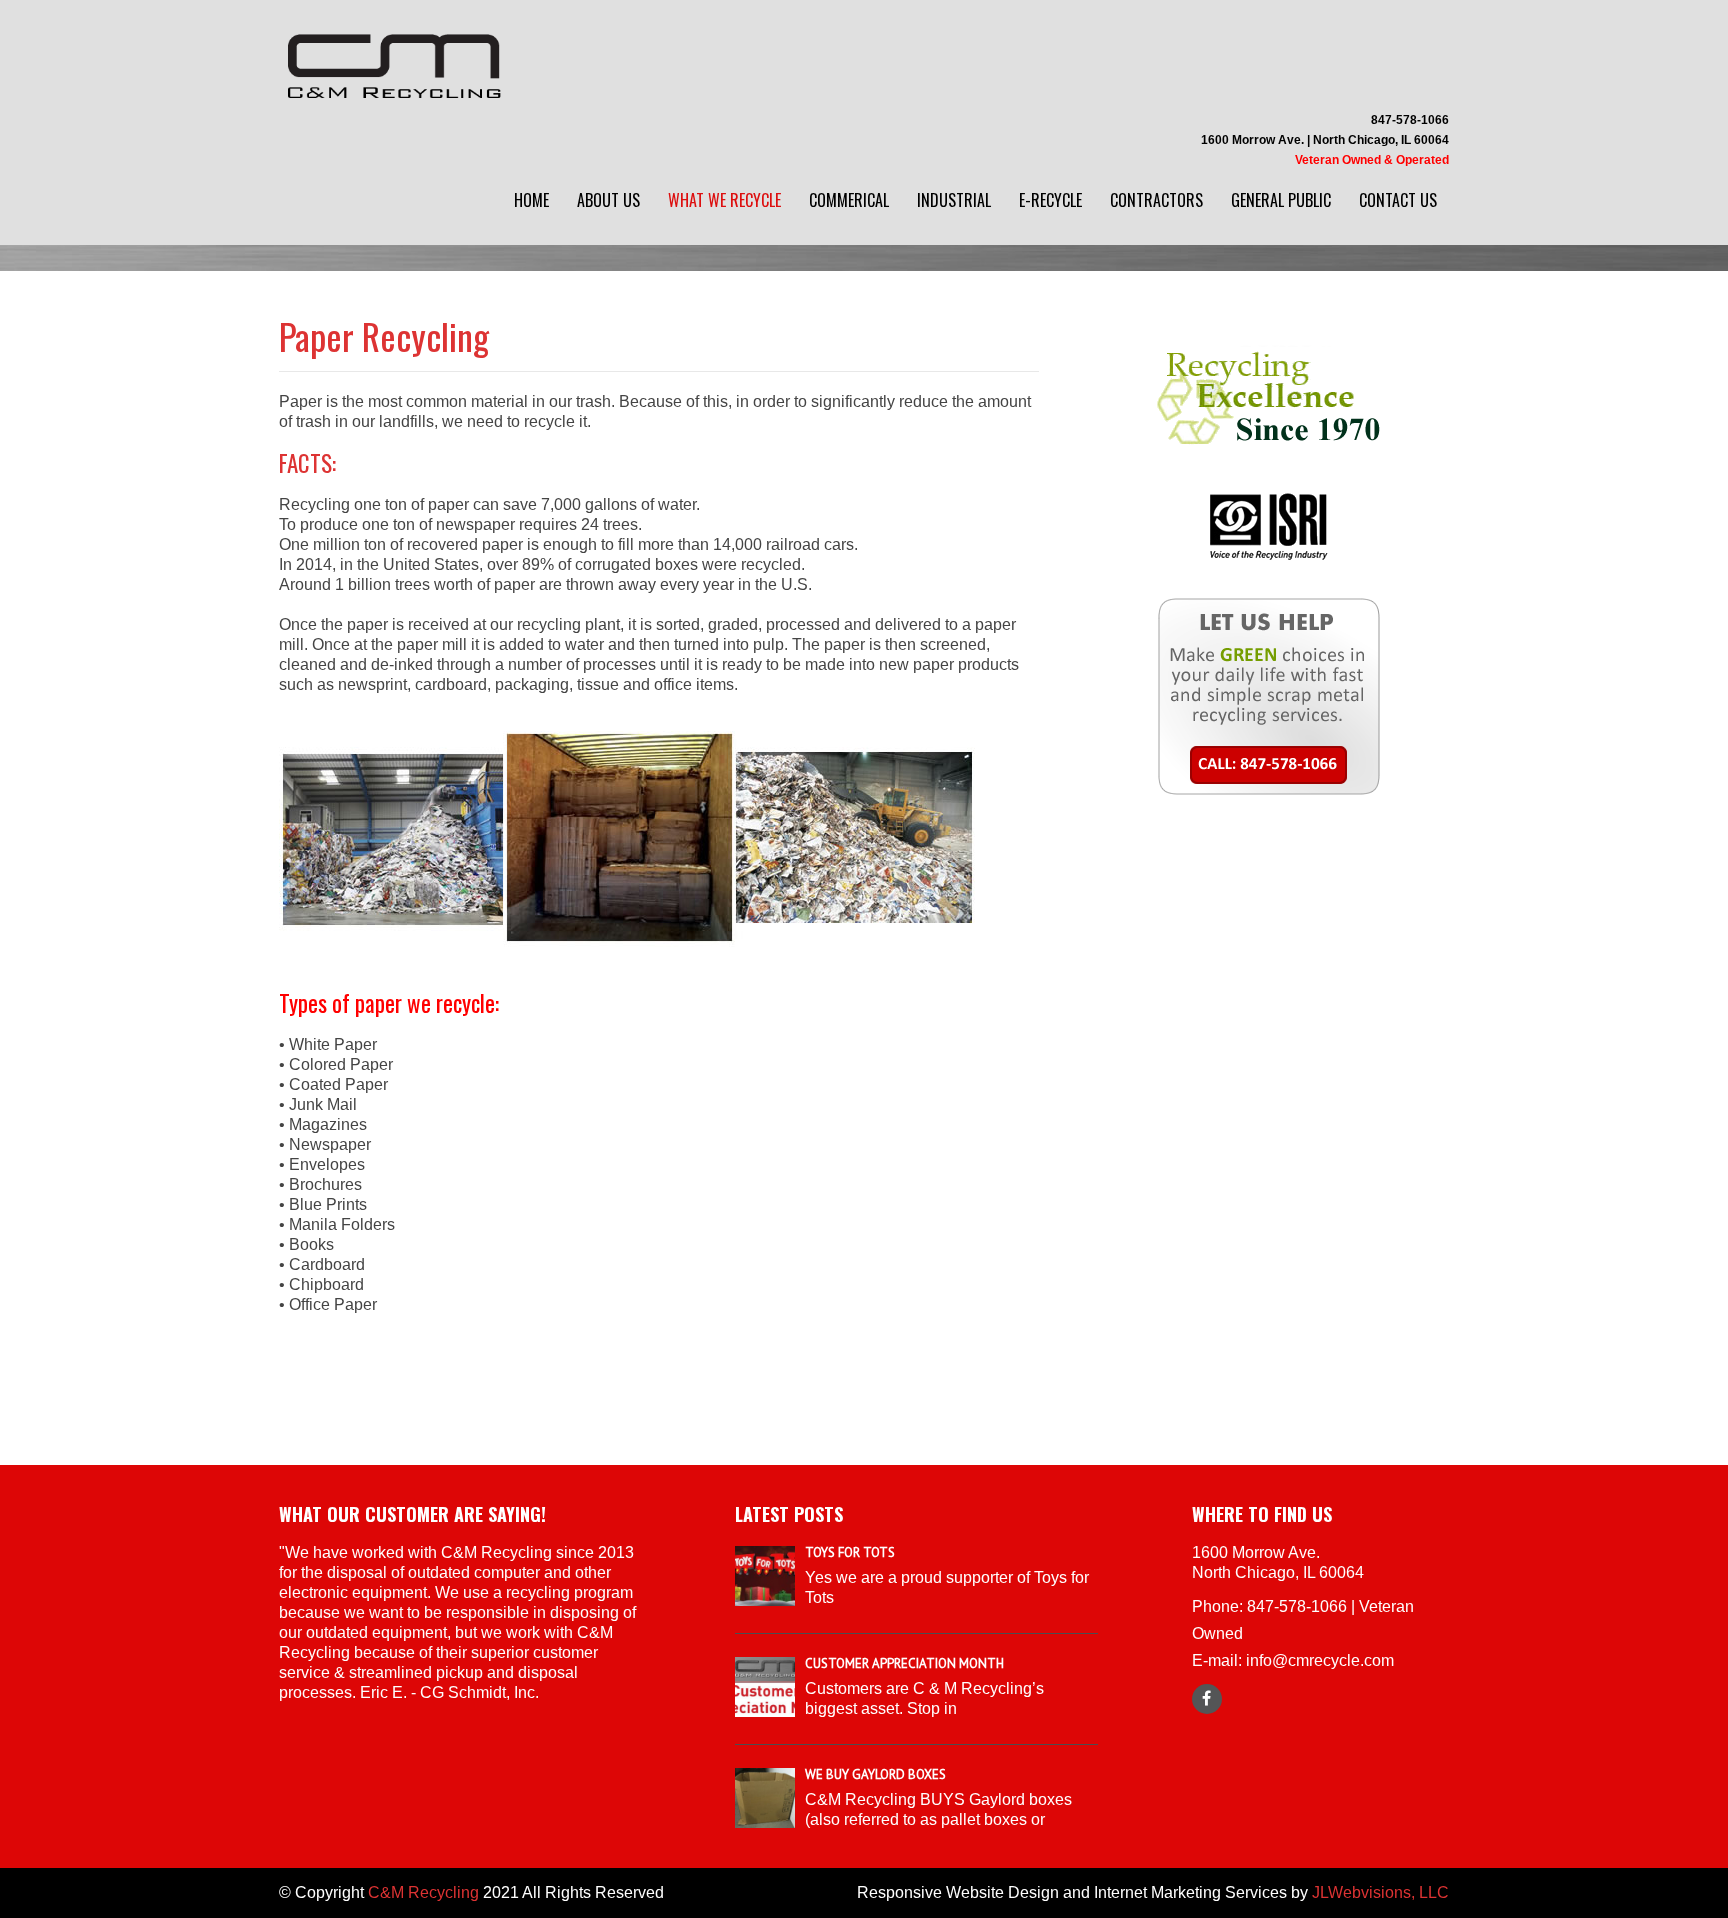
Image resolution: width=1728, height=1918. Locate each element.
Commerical (849, 200)
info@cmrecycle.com (1320, 1660)
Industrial (954, 200)
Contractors (1156, 200)
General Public (1281, 200)
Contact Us (1398, 200)
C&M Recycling (423, 1892)
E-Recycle (1050, 200)
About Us (608, 200)
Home (531, 200)
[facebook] (1207, 1699)
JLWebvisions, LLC (1380, 1892)
